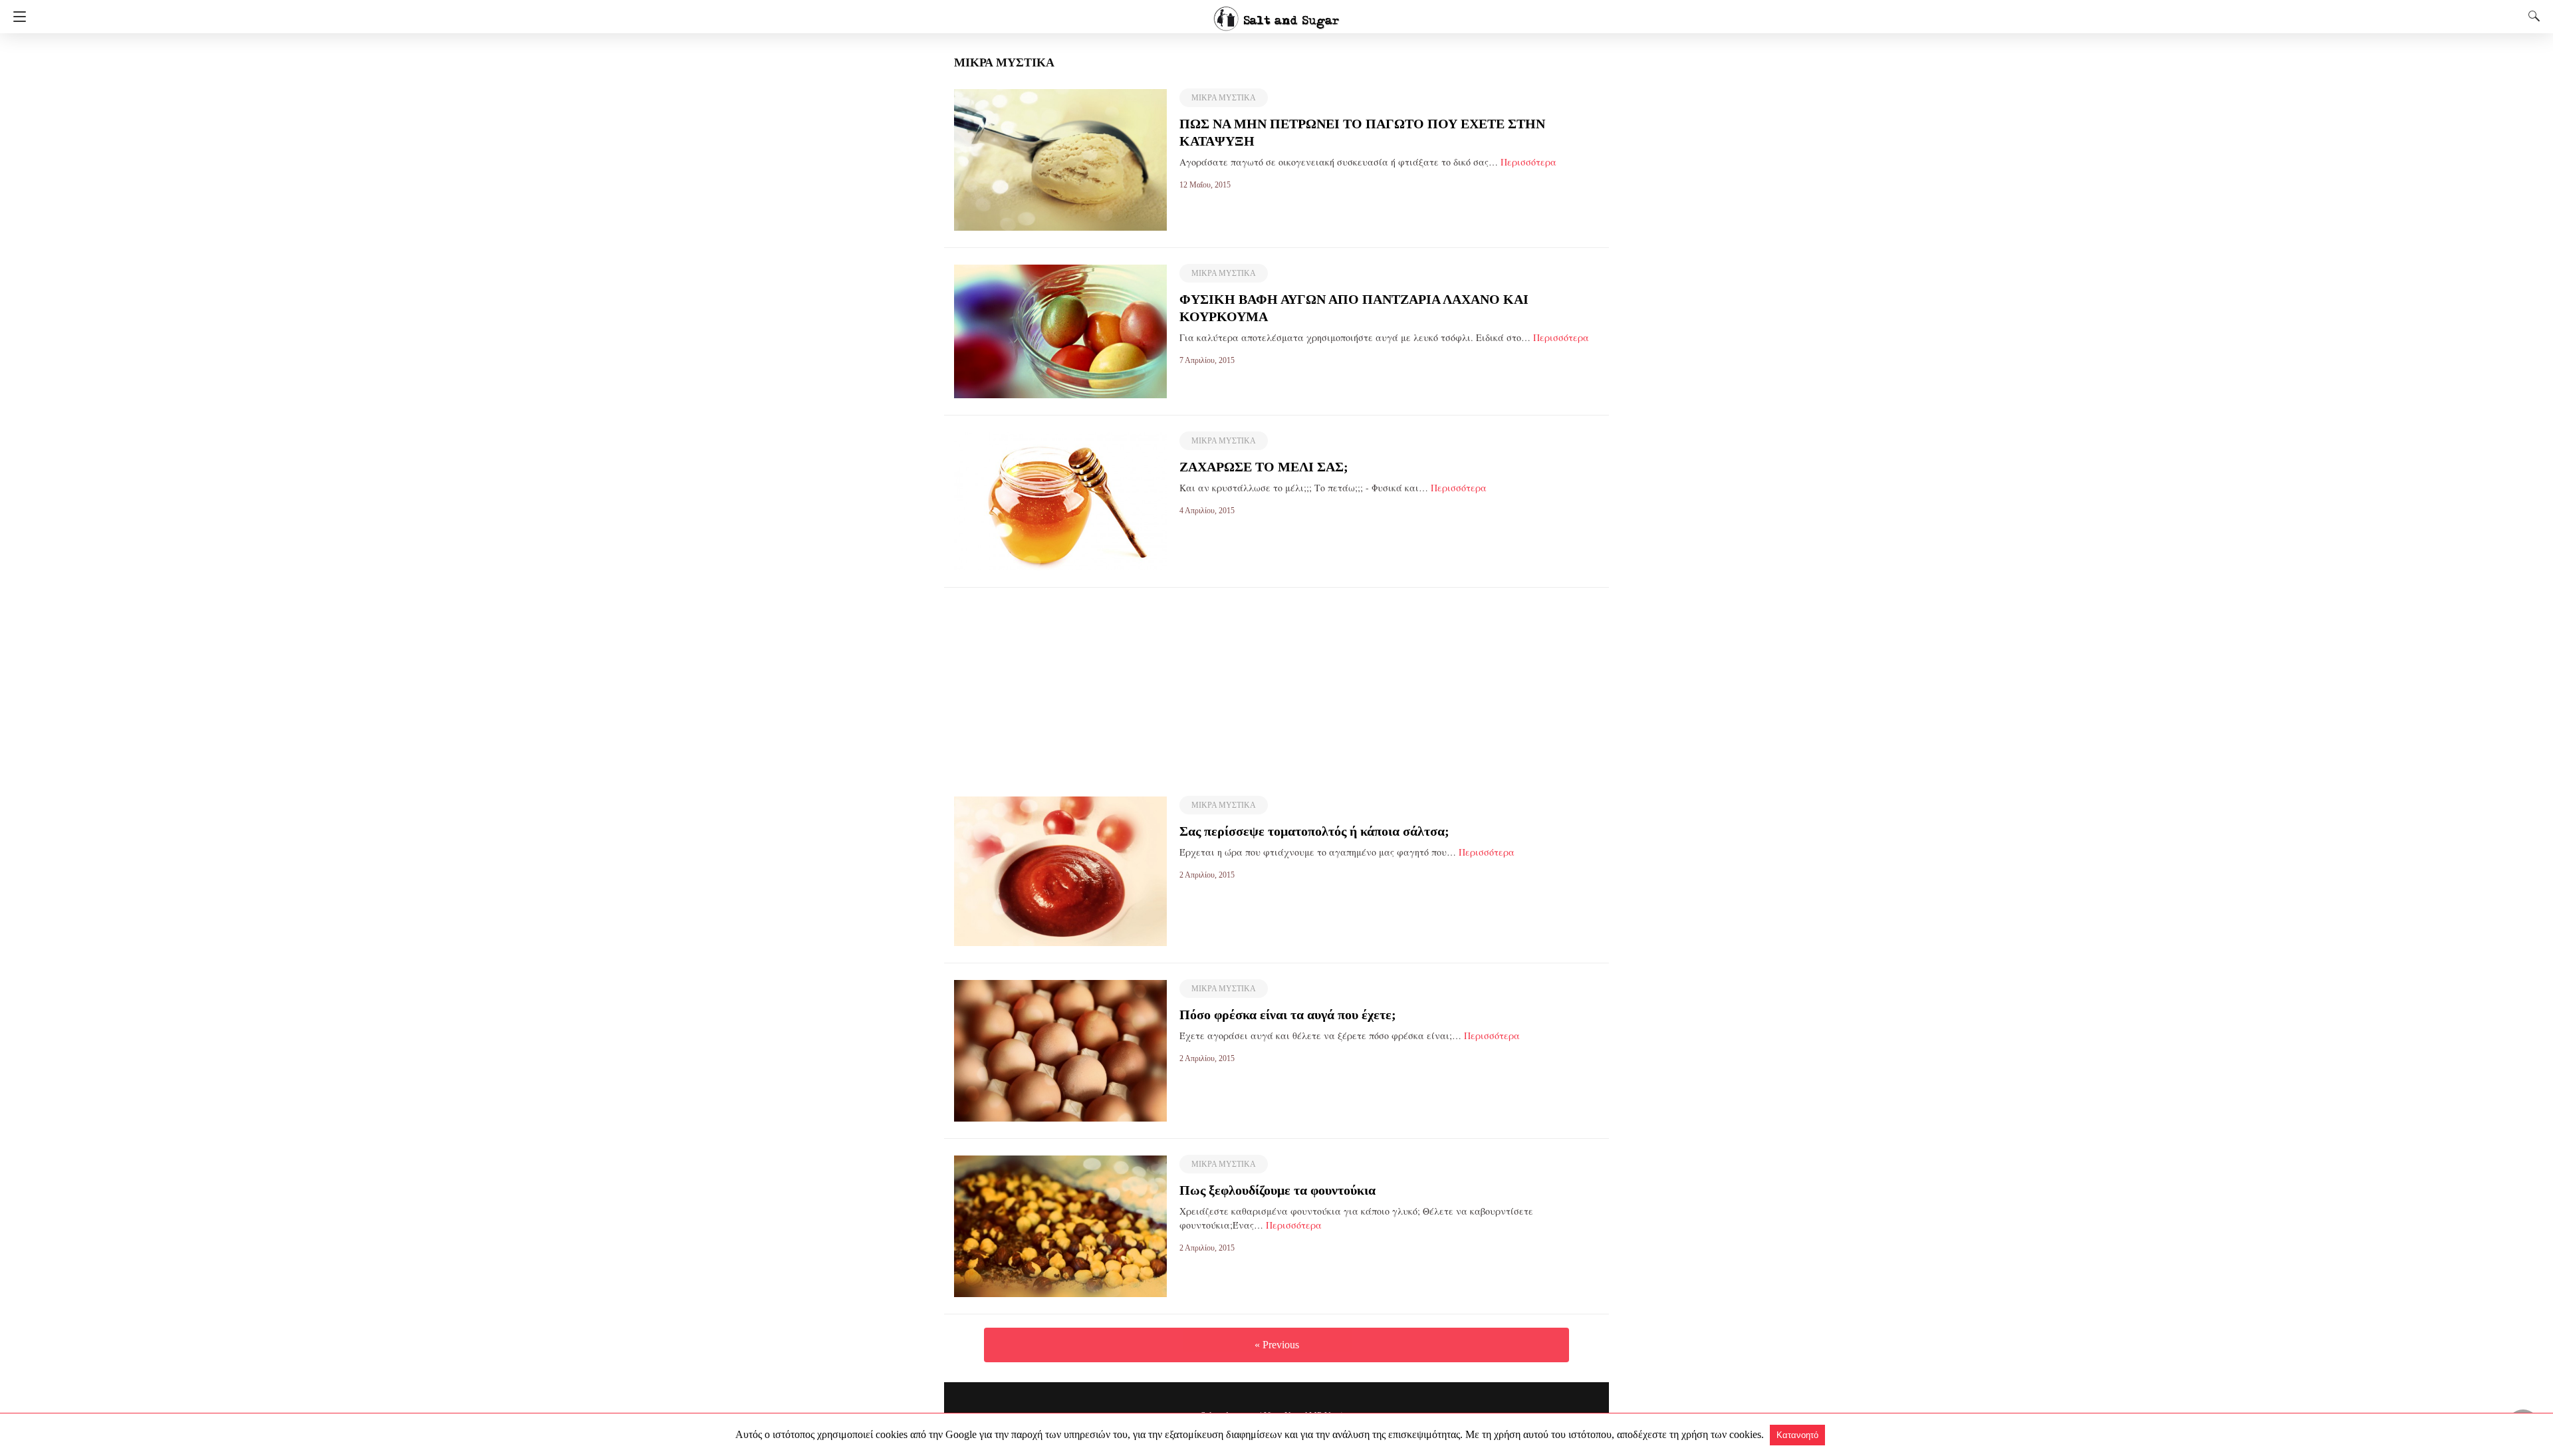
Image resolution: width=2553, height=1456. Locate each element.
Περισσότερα (1528, 162)
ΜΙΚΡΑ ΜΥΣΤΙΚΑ (1224, 98)
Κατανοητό (1797, 1435)
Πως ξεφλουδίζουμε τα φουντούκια (1277, 1190)
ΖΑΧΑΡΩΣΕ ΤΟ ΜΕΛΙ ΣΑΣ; (1264, 467)
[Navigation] (16, 17)
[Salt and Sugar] (1276, 13)
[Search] (2531, 16)
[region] (1276, 681)
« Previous (1277, 1345)
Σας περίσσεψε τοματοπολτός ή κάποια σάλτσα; (1314, 831)
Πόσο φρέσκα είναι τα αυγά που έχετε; (1288, 1015)
